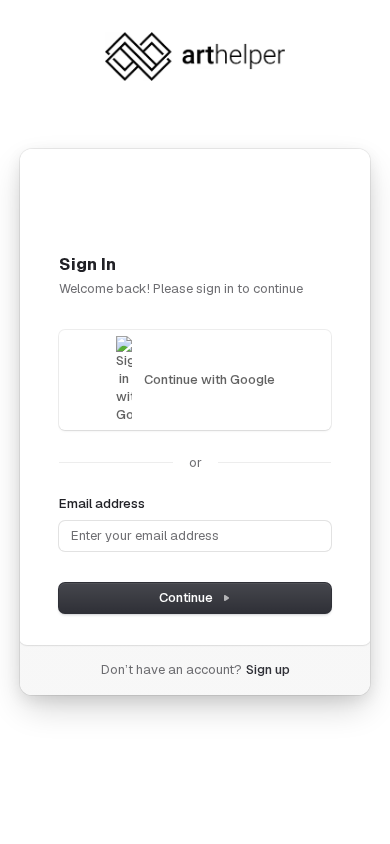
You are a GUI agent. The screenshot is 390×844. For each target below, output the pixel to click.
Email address (102, 503)
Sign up (268, 669)
